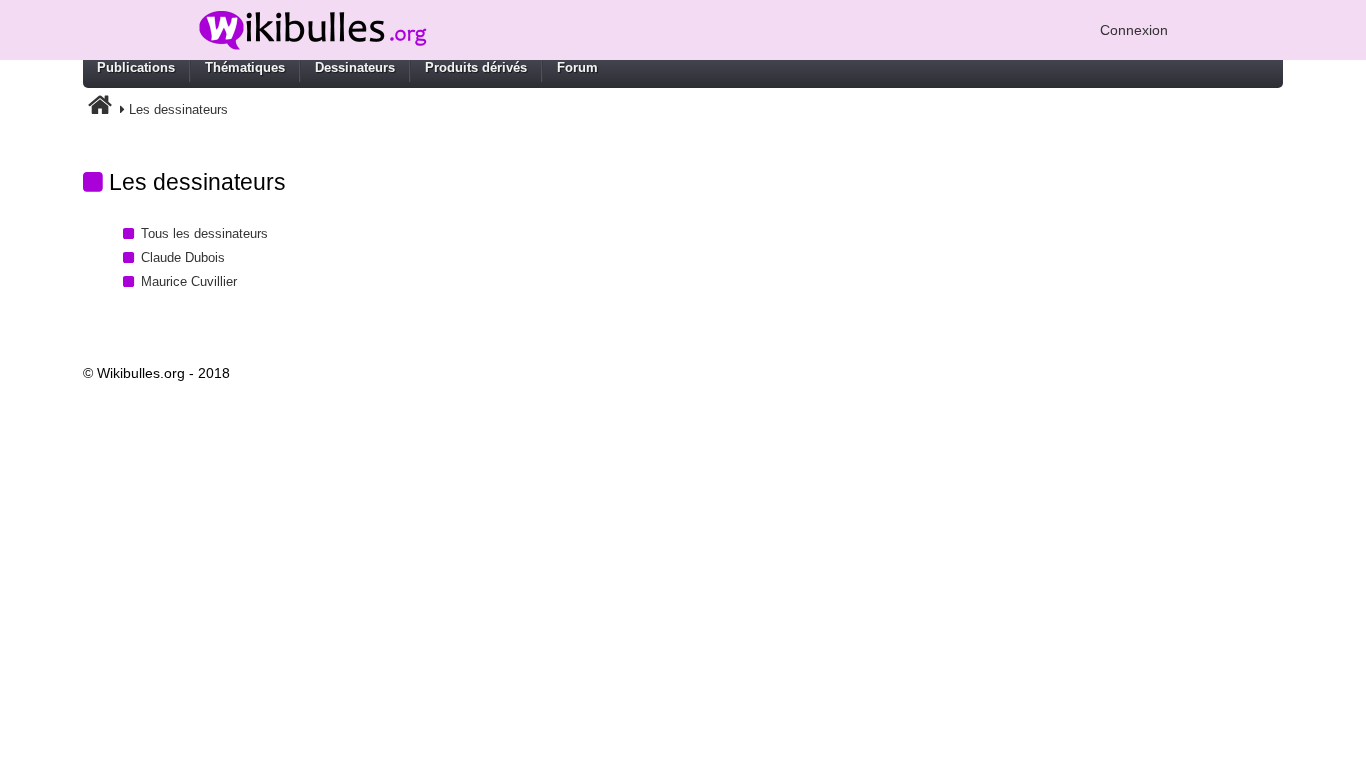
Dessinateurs (355, 67)
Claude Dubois (183, 257)
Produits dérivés (476, 67)
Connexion (1134, 30)
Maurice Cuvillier (189, 281)
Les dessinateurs (178, 109)
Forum (577, 67)
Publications (136, 67)
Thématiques (245, 67)
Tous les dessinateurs (204, 233)
